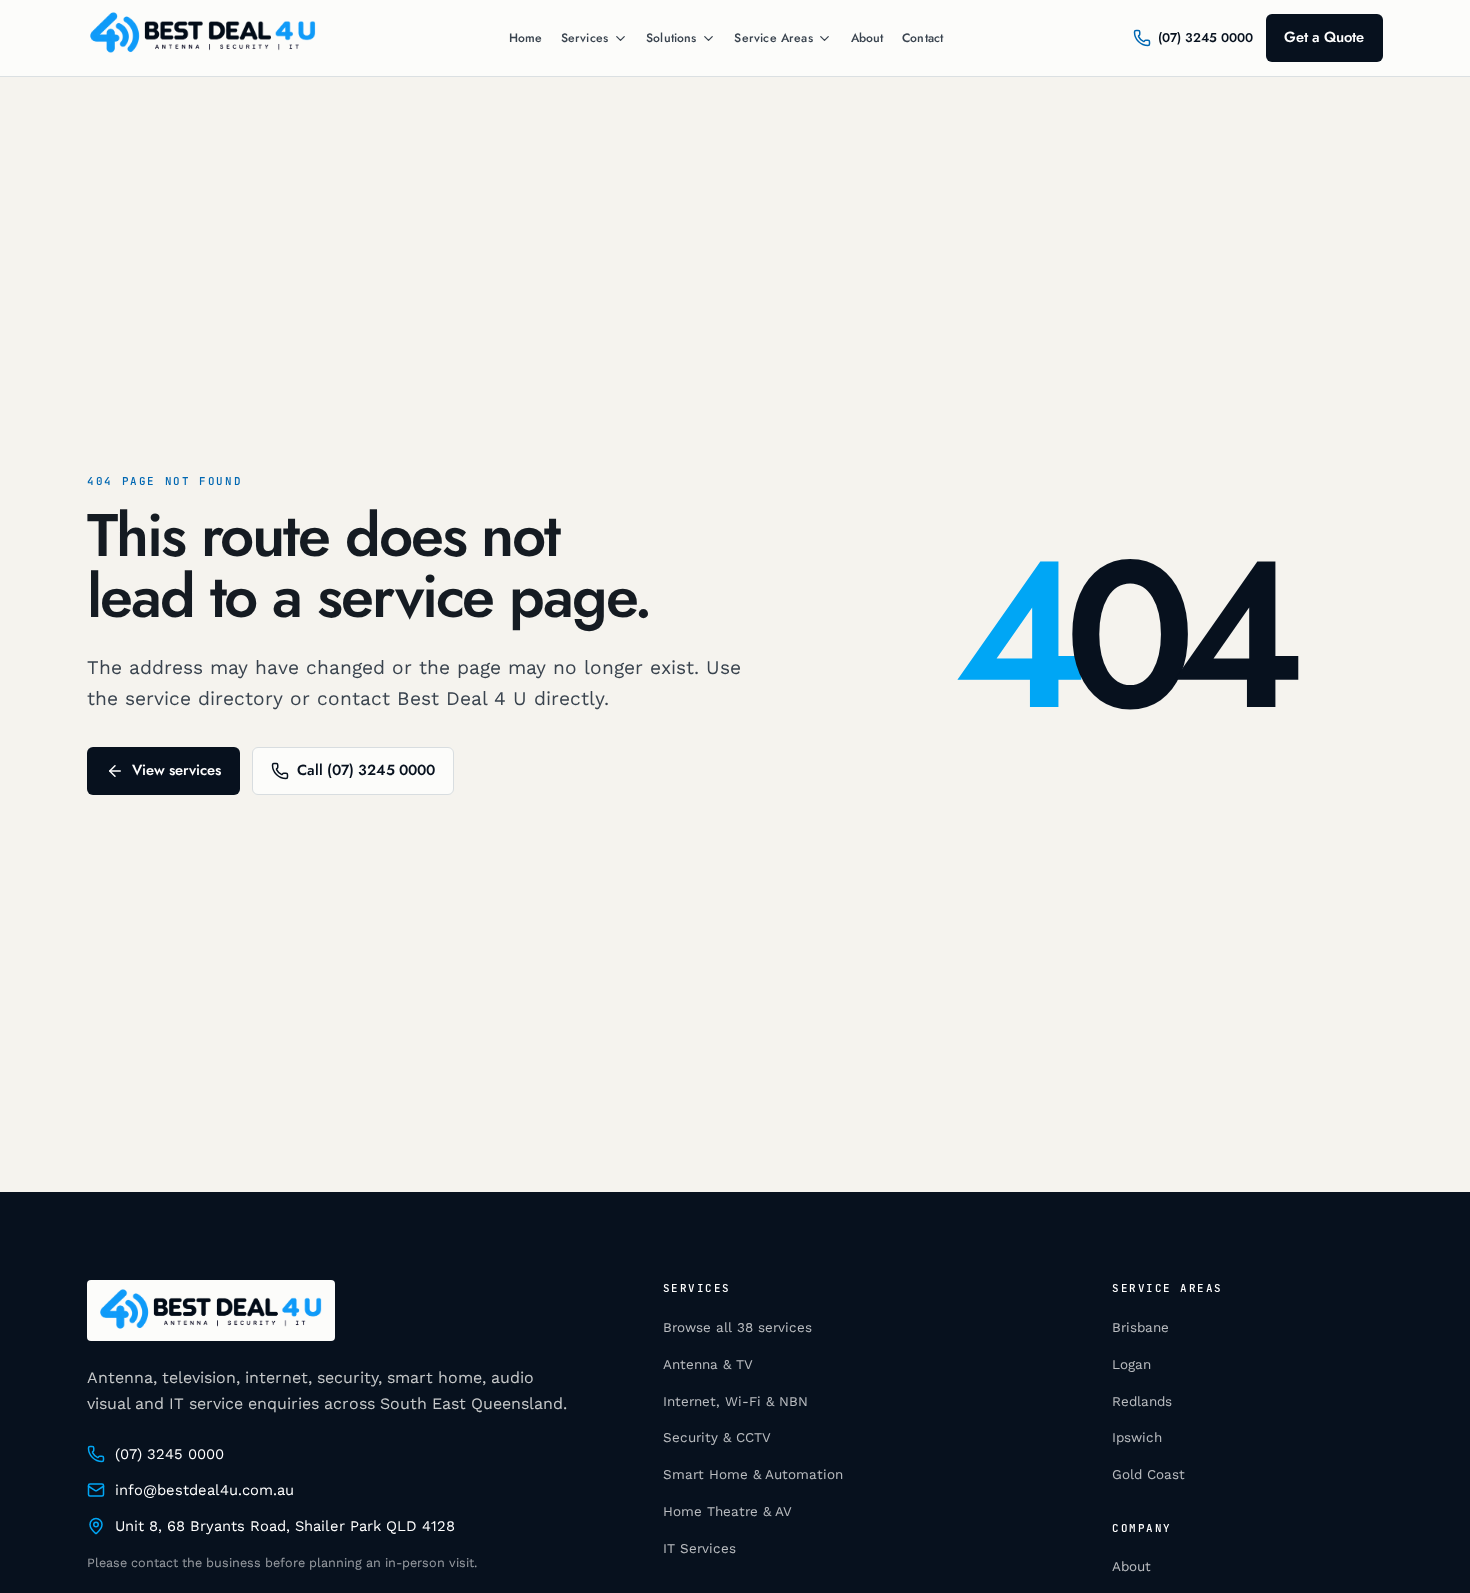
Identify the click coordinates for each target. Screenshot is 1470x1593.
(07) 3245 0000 (169, 1454)
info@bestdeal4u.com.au (204, 1490)
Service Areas (773, 38)
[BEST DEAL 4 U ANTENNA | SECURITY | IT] (203, 38)
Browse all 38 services (737, 1327)
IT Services (699, 1548)
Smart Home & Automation (753, 1474)
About (867, 38)
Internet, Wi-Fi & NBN (735, 1401)
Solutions (671, 38)
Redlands (1142, 1401)
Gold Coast (1148, 1474)
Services (584, 38)
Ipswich (1137, 1437)
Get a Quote (1324, 37)
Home (526, 38)
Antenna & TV (708, 1364)
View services (176, 770)
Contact (922, 38)
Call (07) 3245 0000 (366, 770)
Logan (1131, 1364)
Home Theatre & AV (727, 1511)
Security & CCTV (717, 1437)
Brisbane (1140, 1327)
